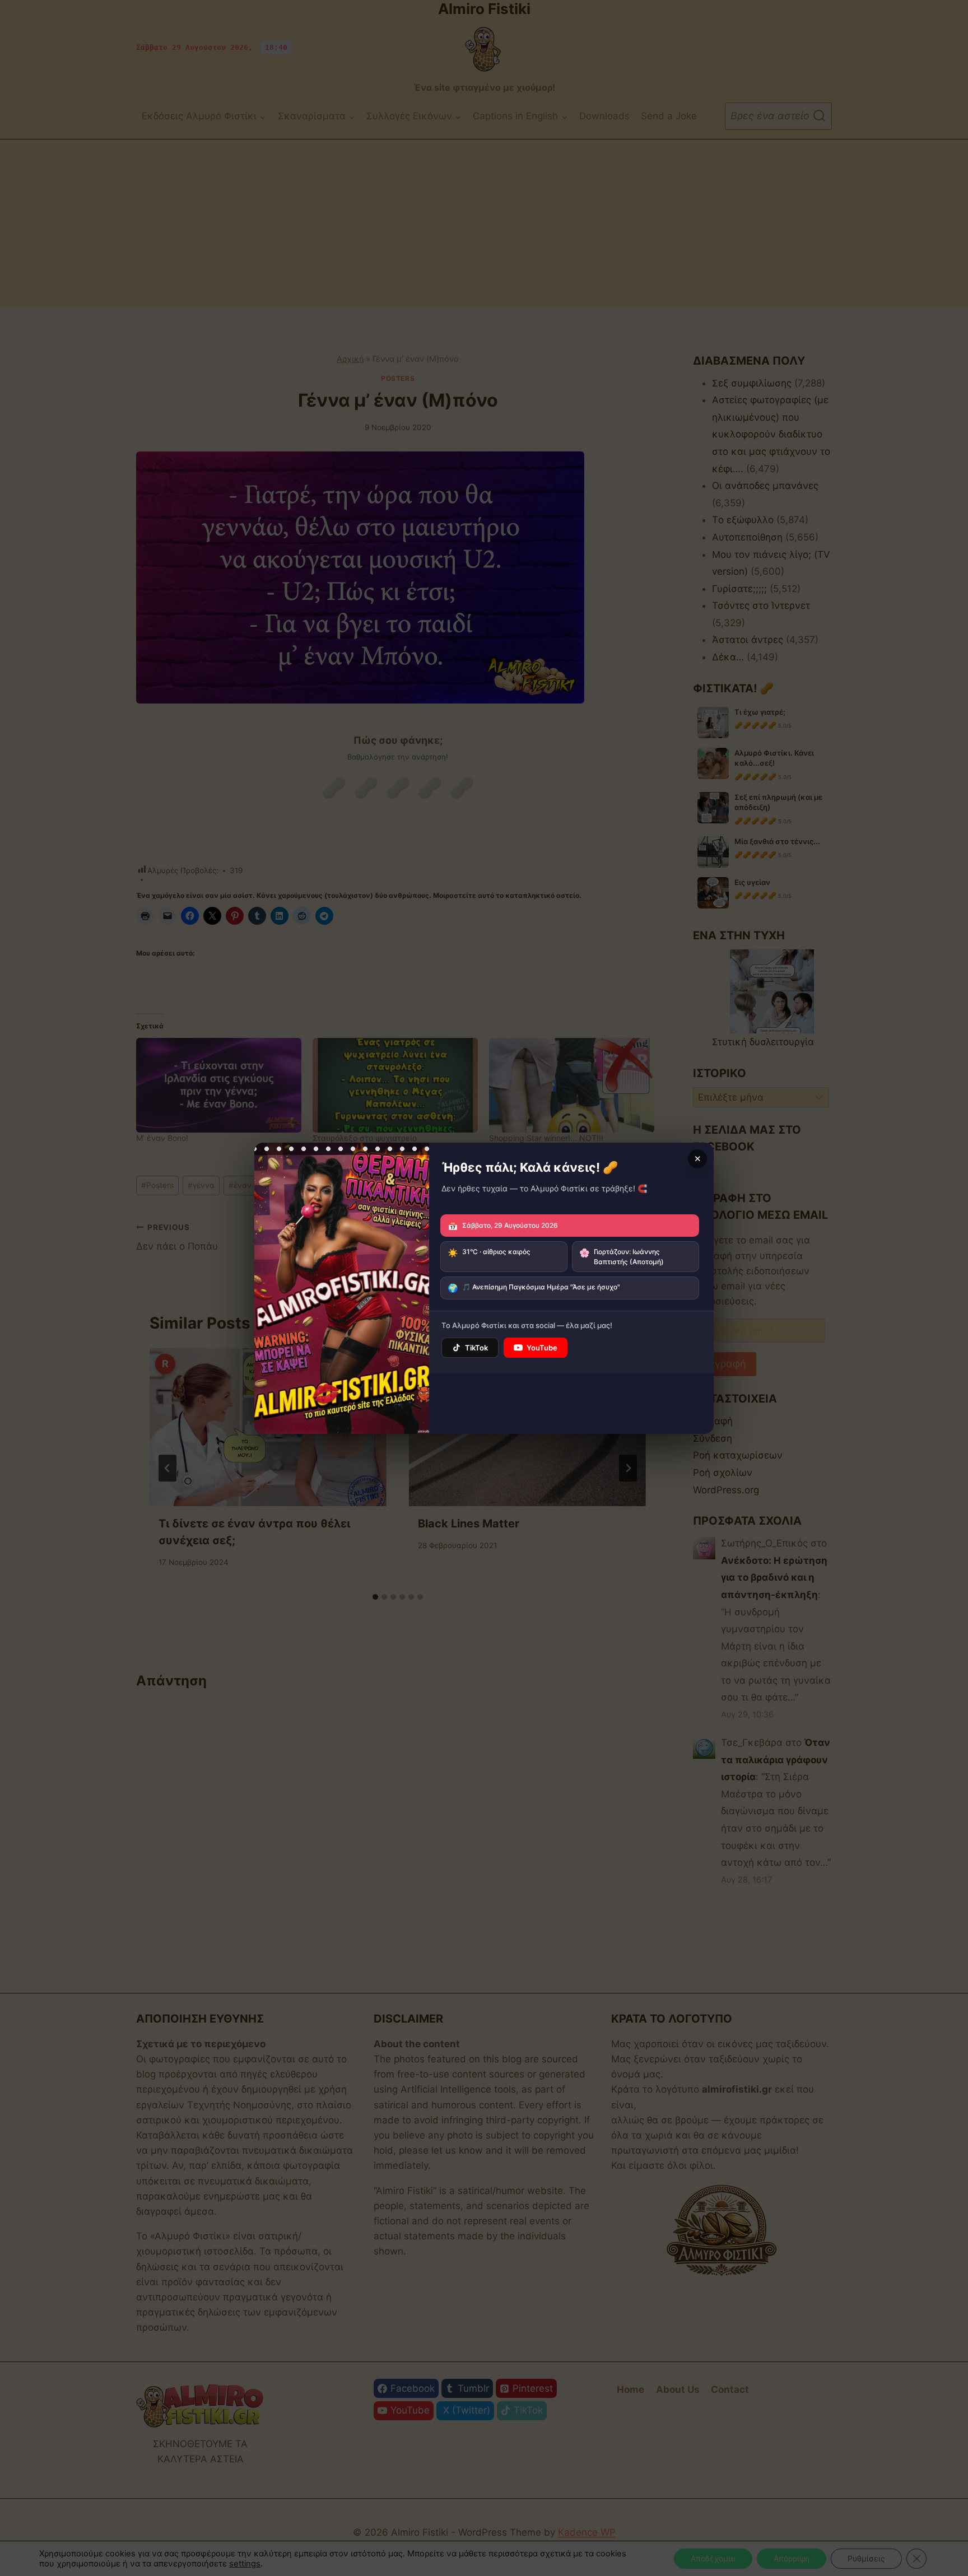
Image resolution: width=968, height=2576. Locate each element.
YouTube (542, 1348)
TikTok (476, 1348)
